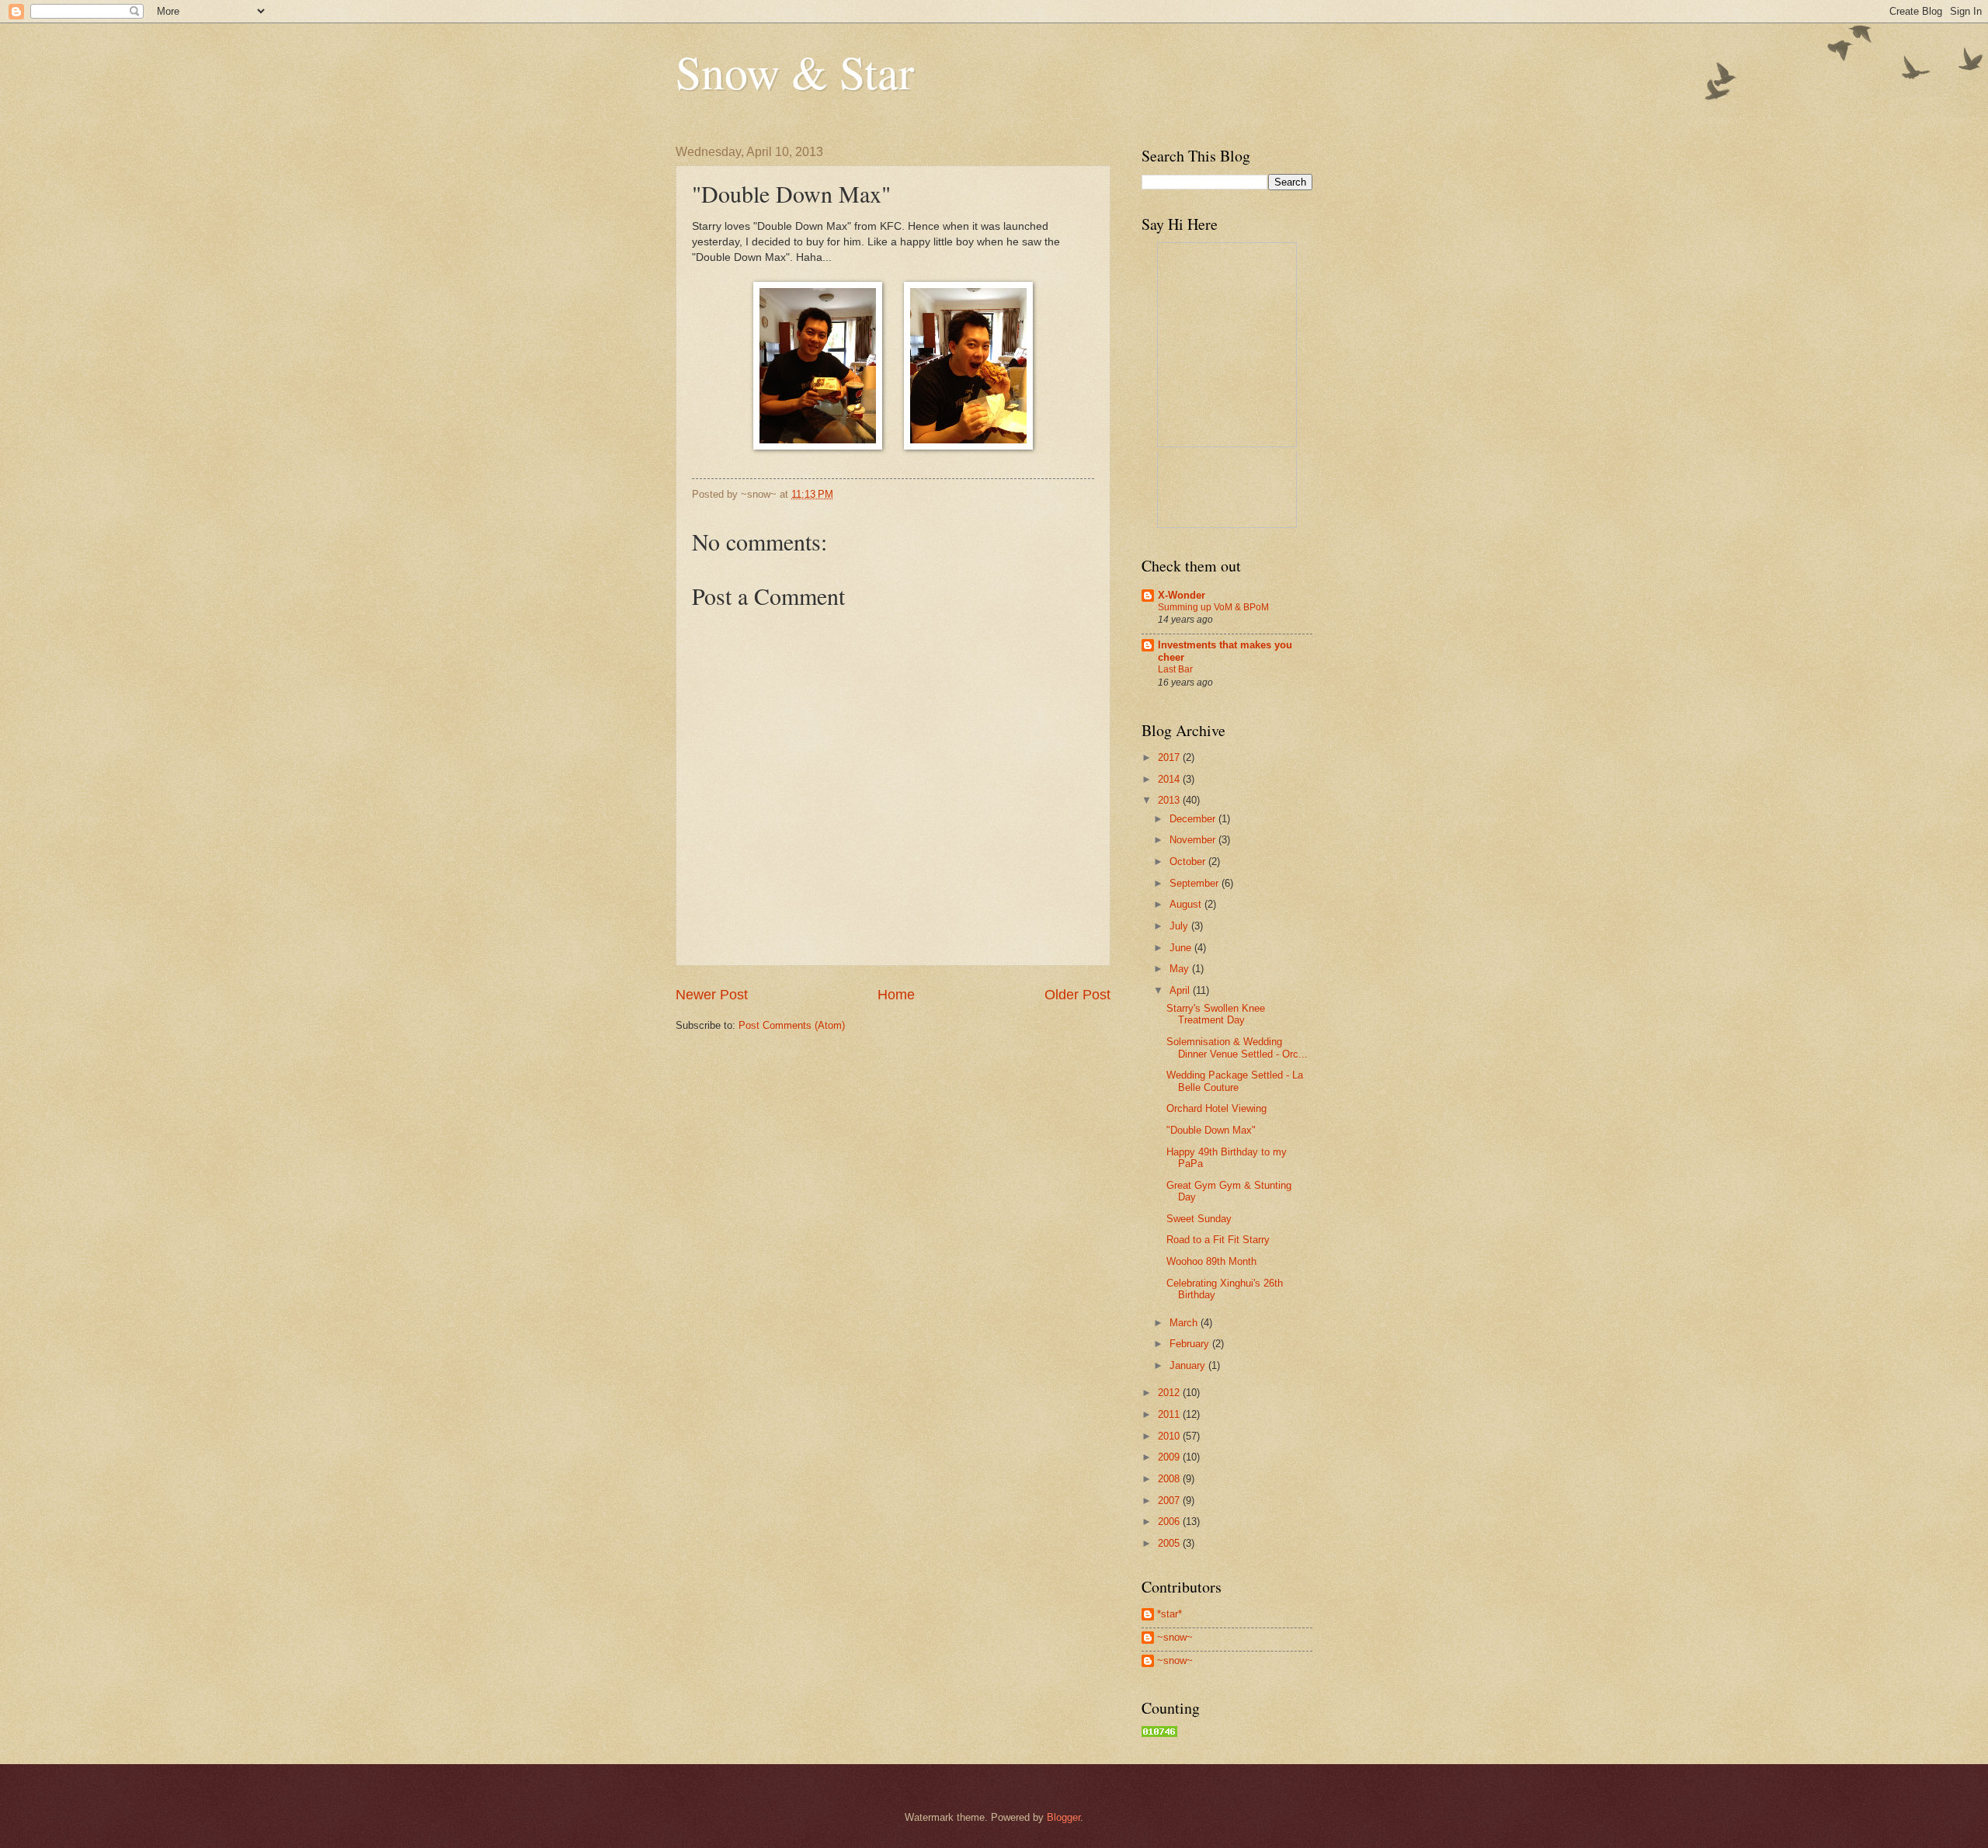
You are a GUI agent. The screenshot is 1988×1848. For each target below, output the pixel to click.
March (1185, 1323)
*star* (1170, 1614)
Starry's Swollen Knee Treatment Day (1216, 1014)
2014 (1170, 779)
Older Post (1077, 995)
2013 (1170, 800)
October (1189, 861)
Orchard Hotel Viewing (1216, 1108)
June (1182, 948)
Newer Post (712, 995)
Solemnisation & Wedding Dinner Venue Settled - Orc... (1237, 1047)
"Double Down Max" (1211, 1130)
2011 (1170, 1414)
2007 (1170, 1501)
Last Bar (1175, 669)
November (1194, 840)
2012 (1170, 1393)
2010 (1170, 1436)
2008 (1170, 1479)
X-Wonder (1182, 595)
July (1180, 926)
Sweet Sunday (1199, 1219)
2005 (1170, 1543)
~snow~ (1175, 1637)
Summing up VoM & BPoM (1213, 607)
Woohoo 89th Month (1211, 1261)
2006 (1170, 1521)
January (1189, 1365)
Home (896, 995)
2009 (1170, 1457)
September (1196, 883)
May (1181, 969)
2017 (1170, 757)
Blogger (1064, 1817)
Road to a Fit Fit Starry (1218, 1240)
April (1181, 990)
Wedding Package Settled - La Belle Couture (1235, 1081)
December (1194, 819)
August (1187, 904)
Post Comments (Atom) (792, 1025)
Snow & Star (795, 71)
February (1191, 1344)
